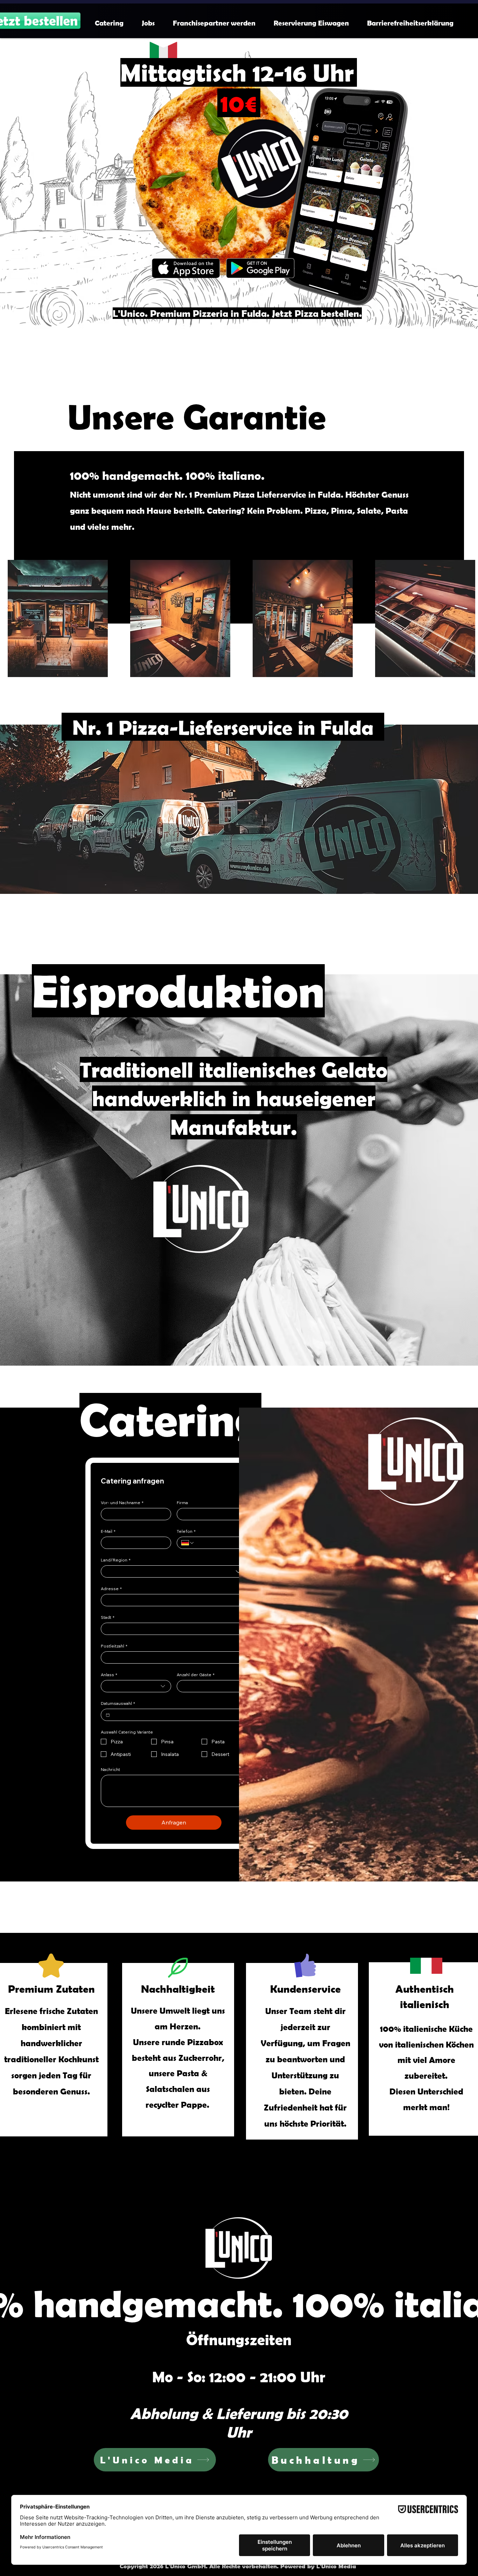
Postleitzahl (114, 1646)
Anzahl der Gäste (196, 1675)
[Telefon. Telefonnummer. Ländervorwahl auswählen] (188, 1543)
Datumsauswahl (118, 1703)
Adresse (111, 1589)
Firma (182, 1503)
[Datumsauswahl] (108, 1715)
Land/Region (116, 1560)
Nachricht (110, 1769)
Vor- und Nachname (122, 1503)
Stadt (108, 1617)
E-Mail (108, 1531)
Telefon (186, 1531)
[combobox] (174, 1571)
